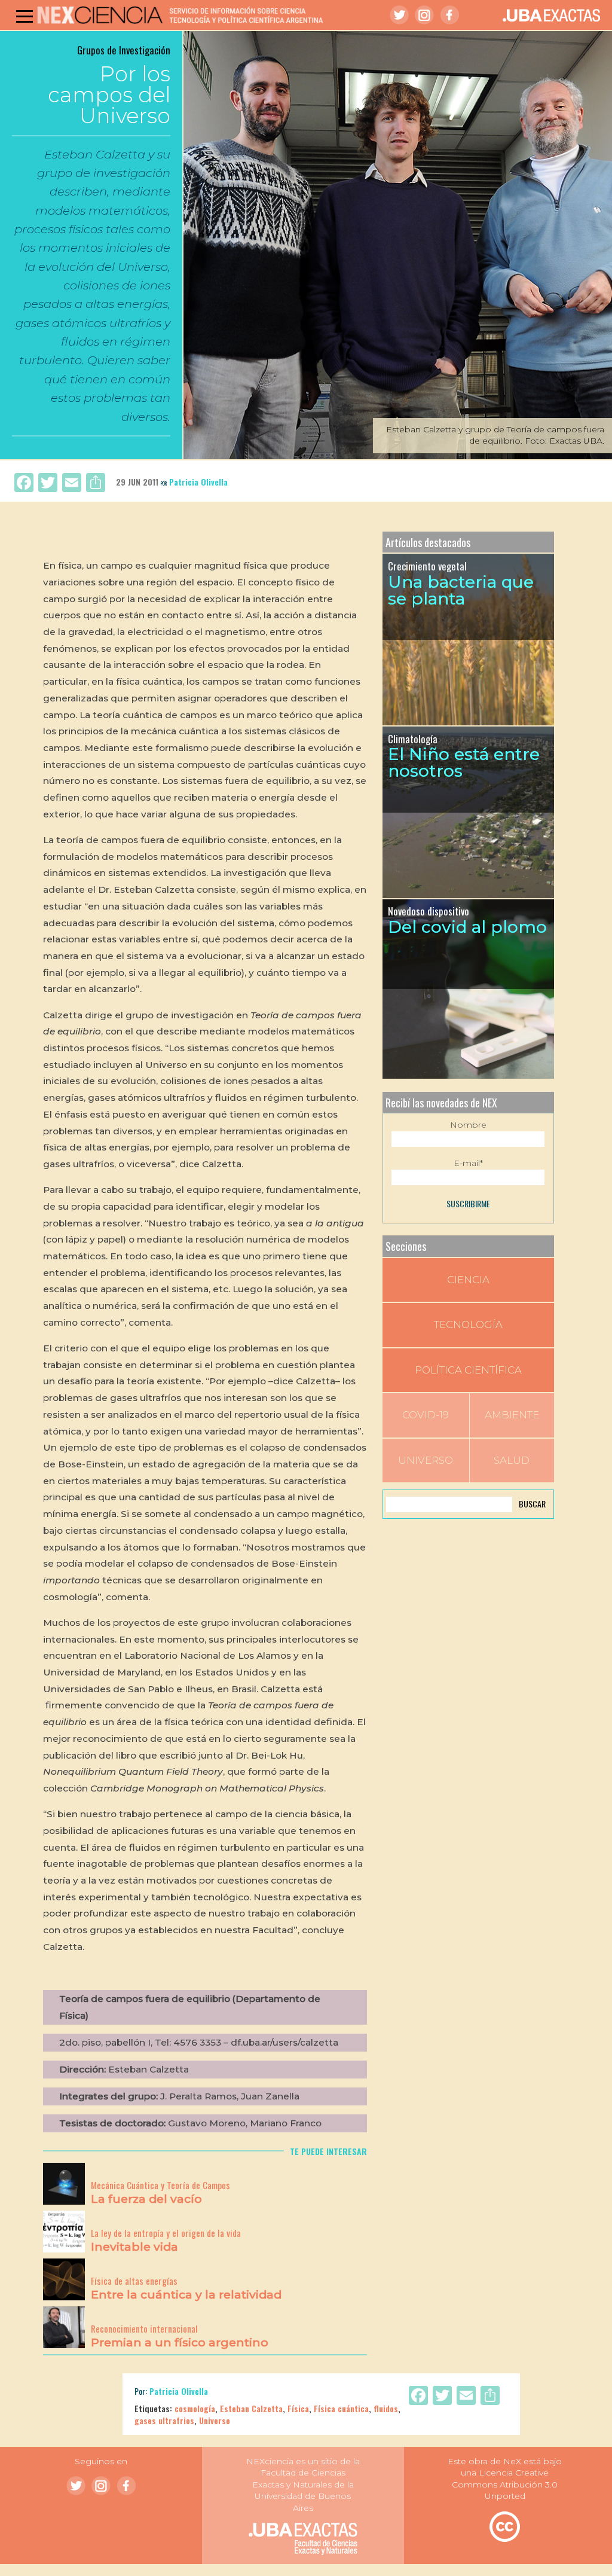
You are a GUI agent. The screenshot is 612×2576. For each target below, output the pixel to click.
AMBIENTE (512, 1415)
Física (298, 2408)
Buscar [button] (532, 1504)
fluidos (386, 2408)
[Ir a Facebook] (449, 15)
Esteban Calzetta (251, 2408)
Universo (215, 2420)
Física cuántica (341, 2408)
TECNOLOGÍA (468, 1324)
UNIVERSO (426, 1460)
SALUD (512, 1460)
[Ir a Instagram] (424, 15)
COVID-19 (426, 1415)
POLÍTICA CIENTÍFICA (468, 1370)
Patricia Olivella (198, 482)
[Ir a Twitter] (399, 15)
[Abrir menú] (25, 16)
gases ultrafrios (164, 2420)
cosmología (195, 2408)
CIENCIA (468, 1280)
